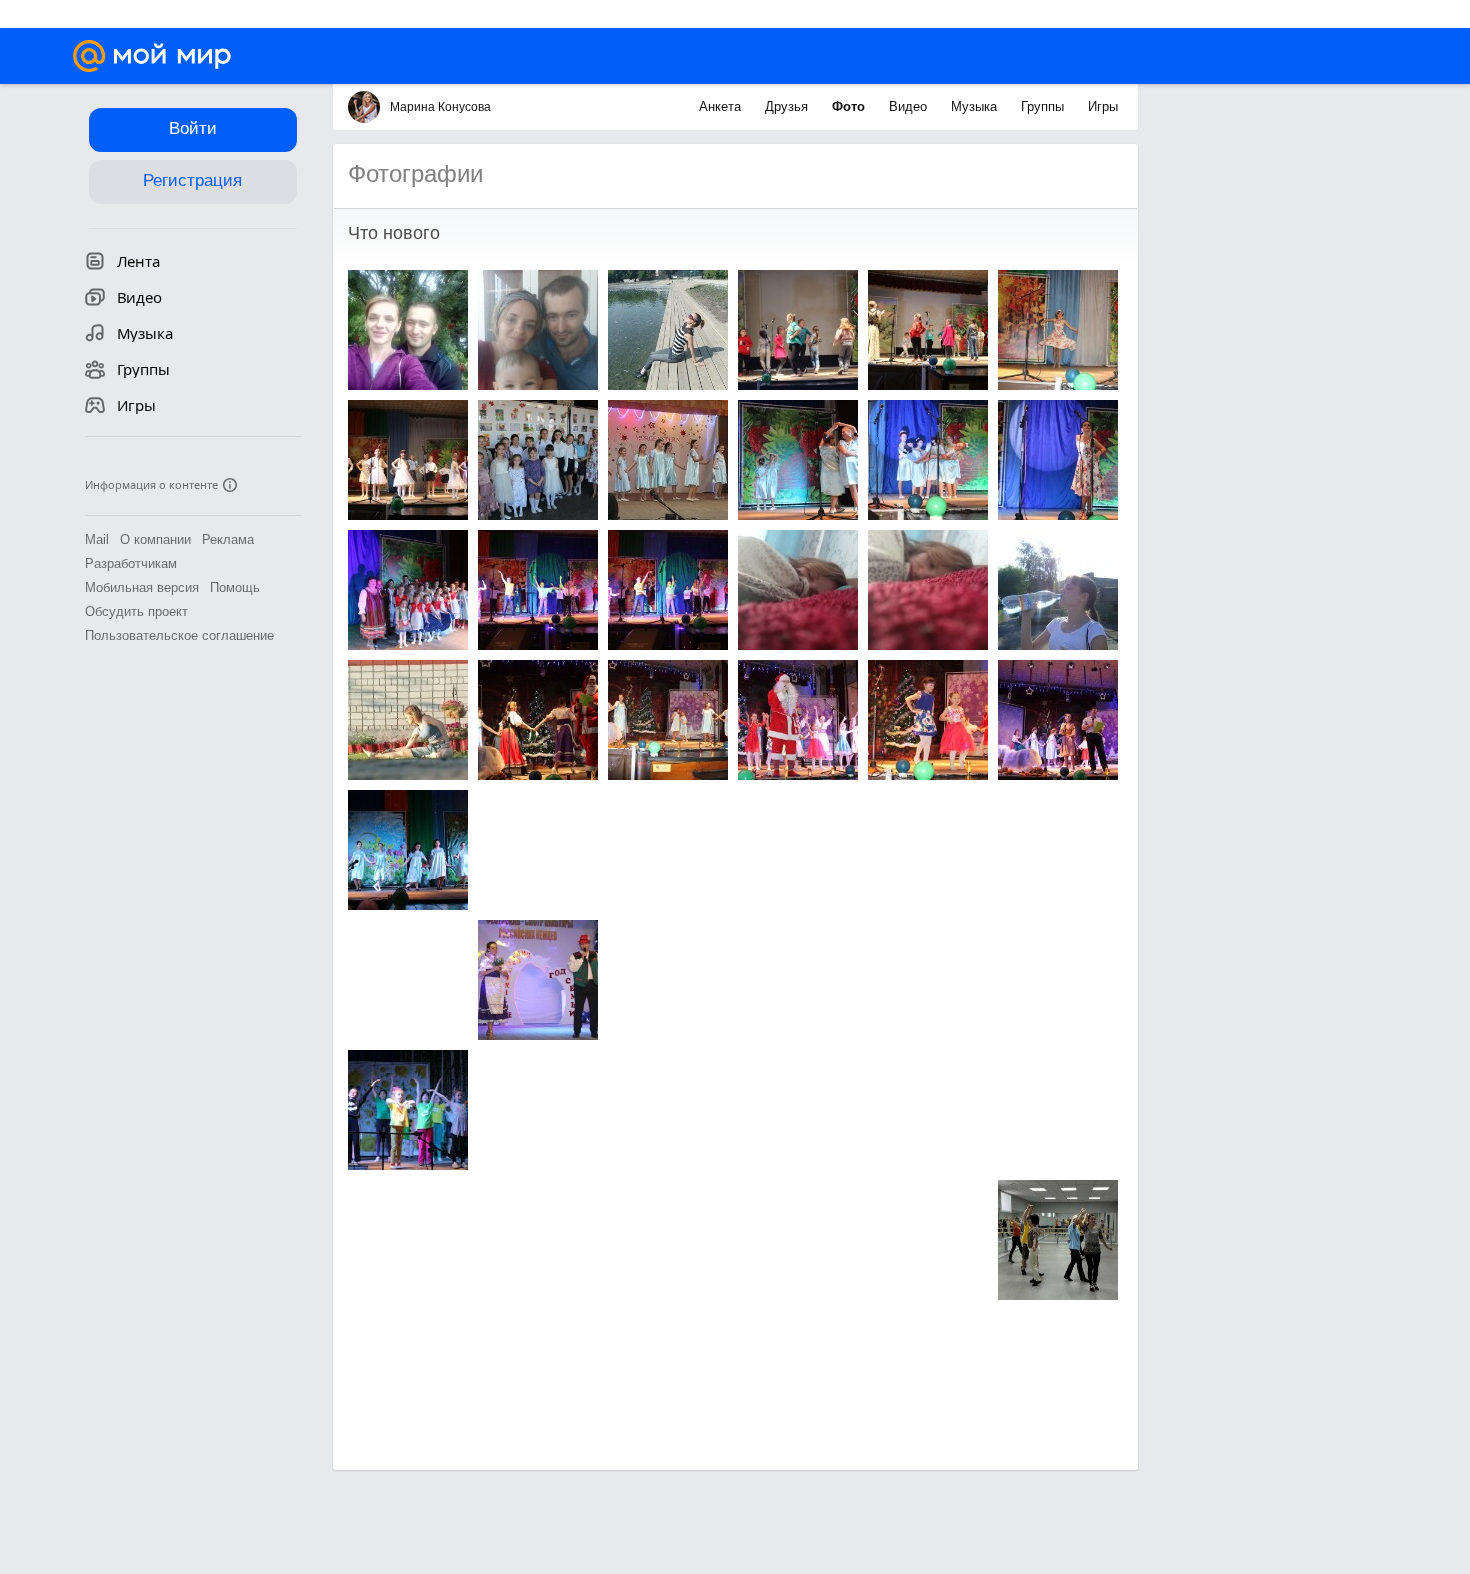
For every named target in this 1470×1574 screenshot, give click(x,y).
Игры (1103, 106)
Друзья (788, 106)
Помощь (235, 587)
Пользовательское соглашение (179, 635)
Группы (1044, 106)
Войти (193, 128)
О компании (155, 539)
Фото (850, 106)
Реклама (228, 539)
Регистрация (192, 180)
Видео (910, 106)
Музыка (976, 106)
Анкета (722, 106)
